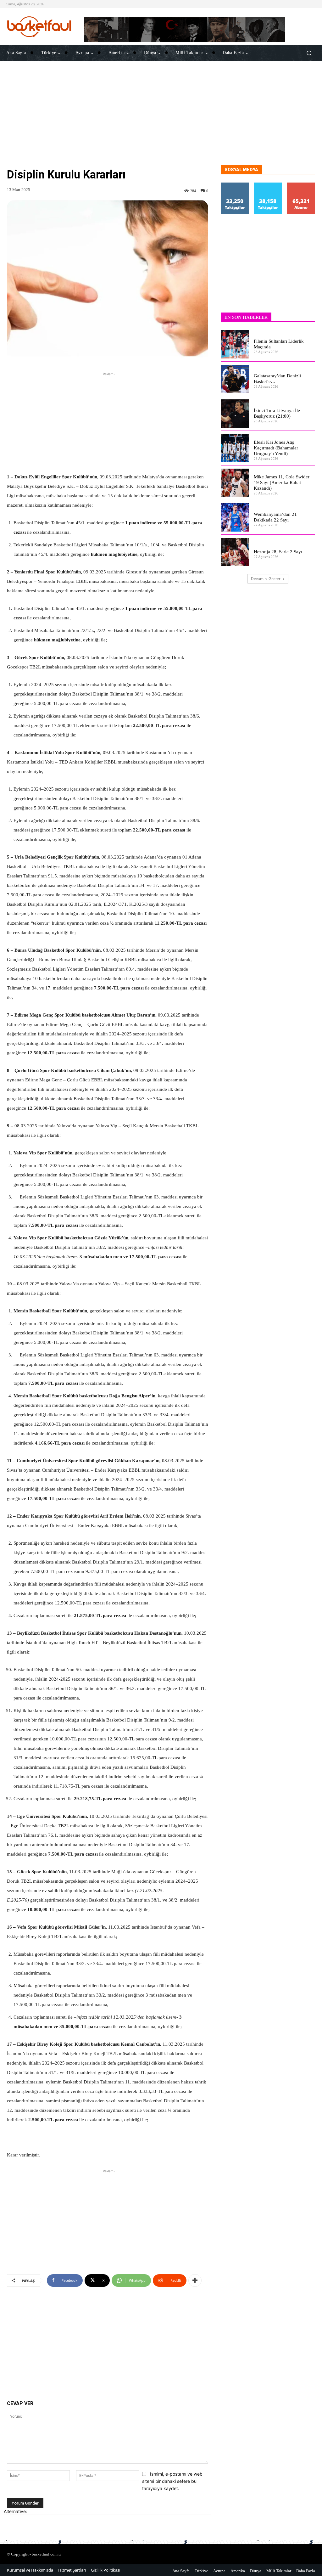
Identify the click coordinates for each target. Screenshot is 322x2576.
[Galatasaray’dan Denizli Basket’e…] (235, 379)
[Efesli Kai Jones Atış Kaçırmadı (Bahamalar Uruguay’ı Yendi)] (235, 448)
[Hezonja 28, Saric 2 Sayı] (235, 552)
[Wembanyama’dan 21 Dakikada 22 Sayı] (235, 517)
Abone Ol (301, 185)
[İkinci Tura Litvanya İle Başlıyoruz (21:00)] (235, 414)
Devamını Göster (266, 579)
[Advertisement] (161, 121)
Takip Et (235, 185)
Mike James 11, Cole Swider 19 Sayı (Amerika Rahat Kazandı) (282, 482)
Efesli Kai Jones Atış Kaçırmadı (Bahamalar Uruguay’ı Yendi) (276, 448)
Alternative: (15, 2511)
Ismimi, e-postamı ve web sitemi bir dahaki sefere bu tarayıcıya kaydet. (172, 2481)
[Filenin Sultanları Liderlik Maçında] (235, 344)
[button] (309, 53)
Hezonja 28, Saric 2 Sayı (278, 552)
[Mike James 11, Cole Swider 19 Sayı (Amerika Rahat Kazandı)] (235, 483)
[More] (195, 2280)
